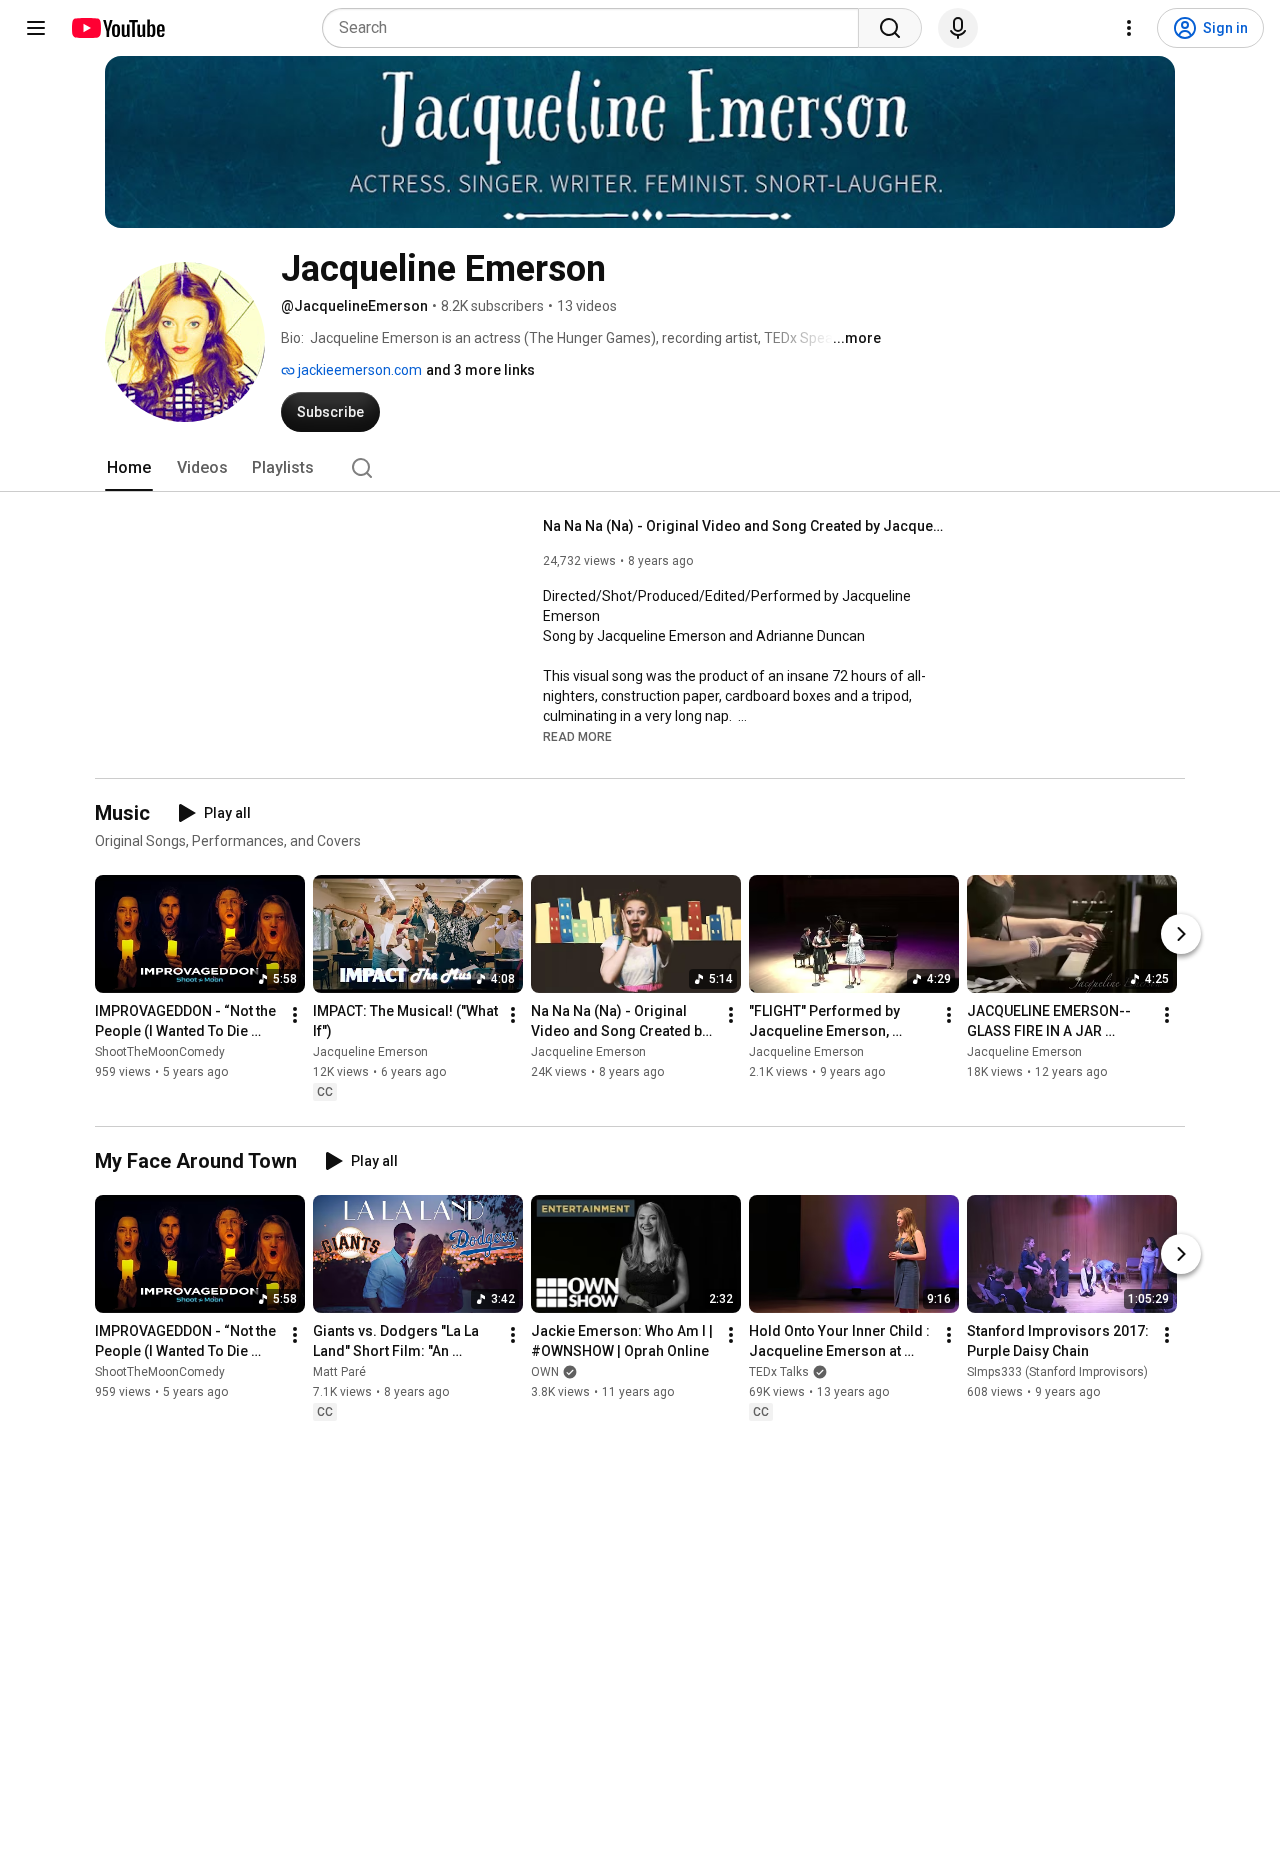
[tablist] (640, 468)
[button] (577, 736)
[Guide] (36, 28)
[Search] (890, 28)
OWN (545, 1372)
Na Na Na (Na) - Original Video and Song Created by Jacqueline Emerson (743, 526)
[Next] (1181, 935)
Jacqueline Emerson (370, 1053)
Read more (577, 737)
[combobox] (596, 28)
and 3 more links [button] (480, 370)
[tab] (129, 468)
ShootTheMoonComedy (160, 1053)
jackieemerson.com (358, 370)
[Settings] (1129, 28)
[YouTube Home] (117, 28)
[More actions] (295, 1016)
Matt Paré (339, 1372)
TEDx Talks (779, 1372)
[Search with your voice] (958, 28)
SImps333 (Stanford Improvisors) (1057, 1372)
